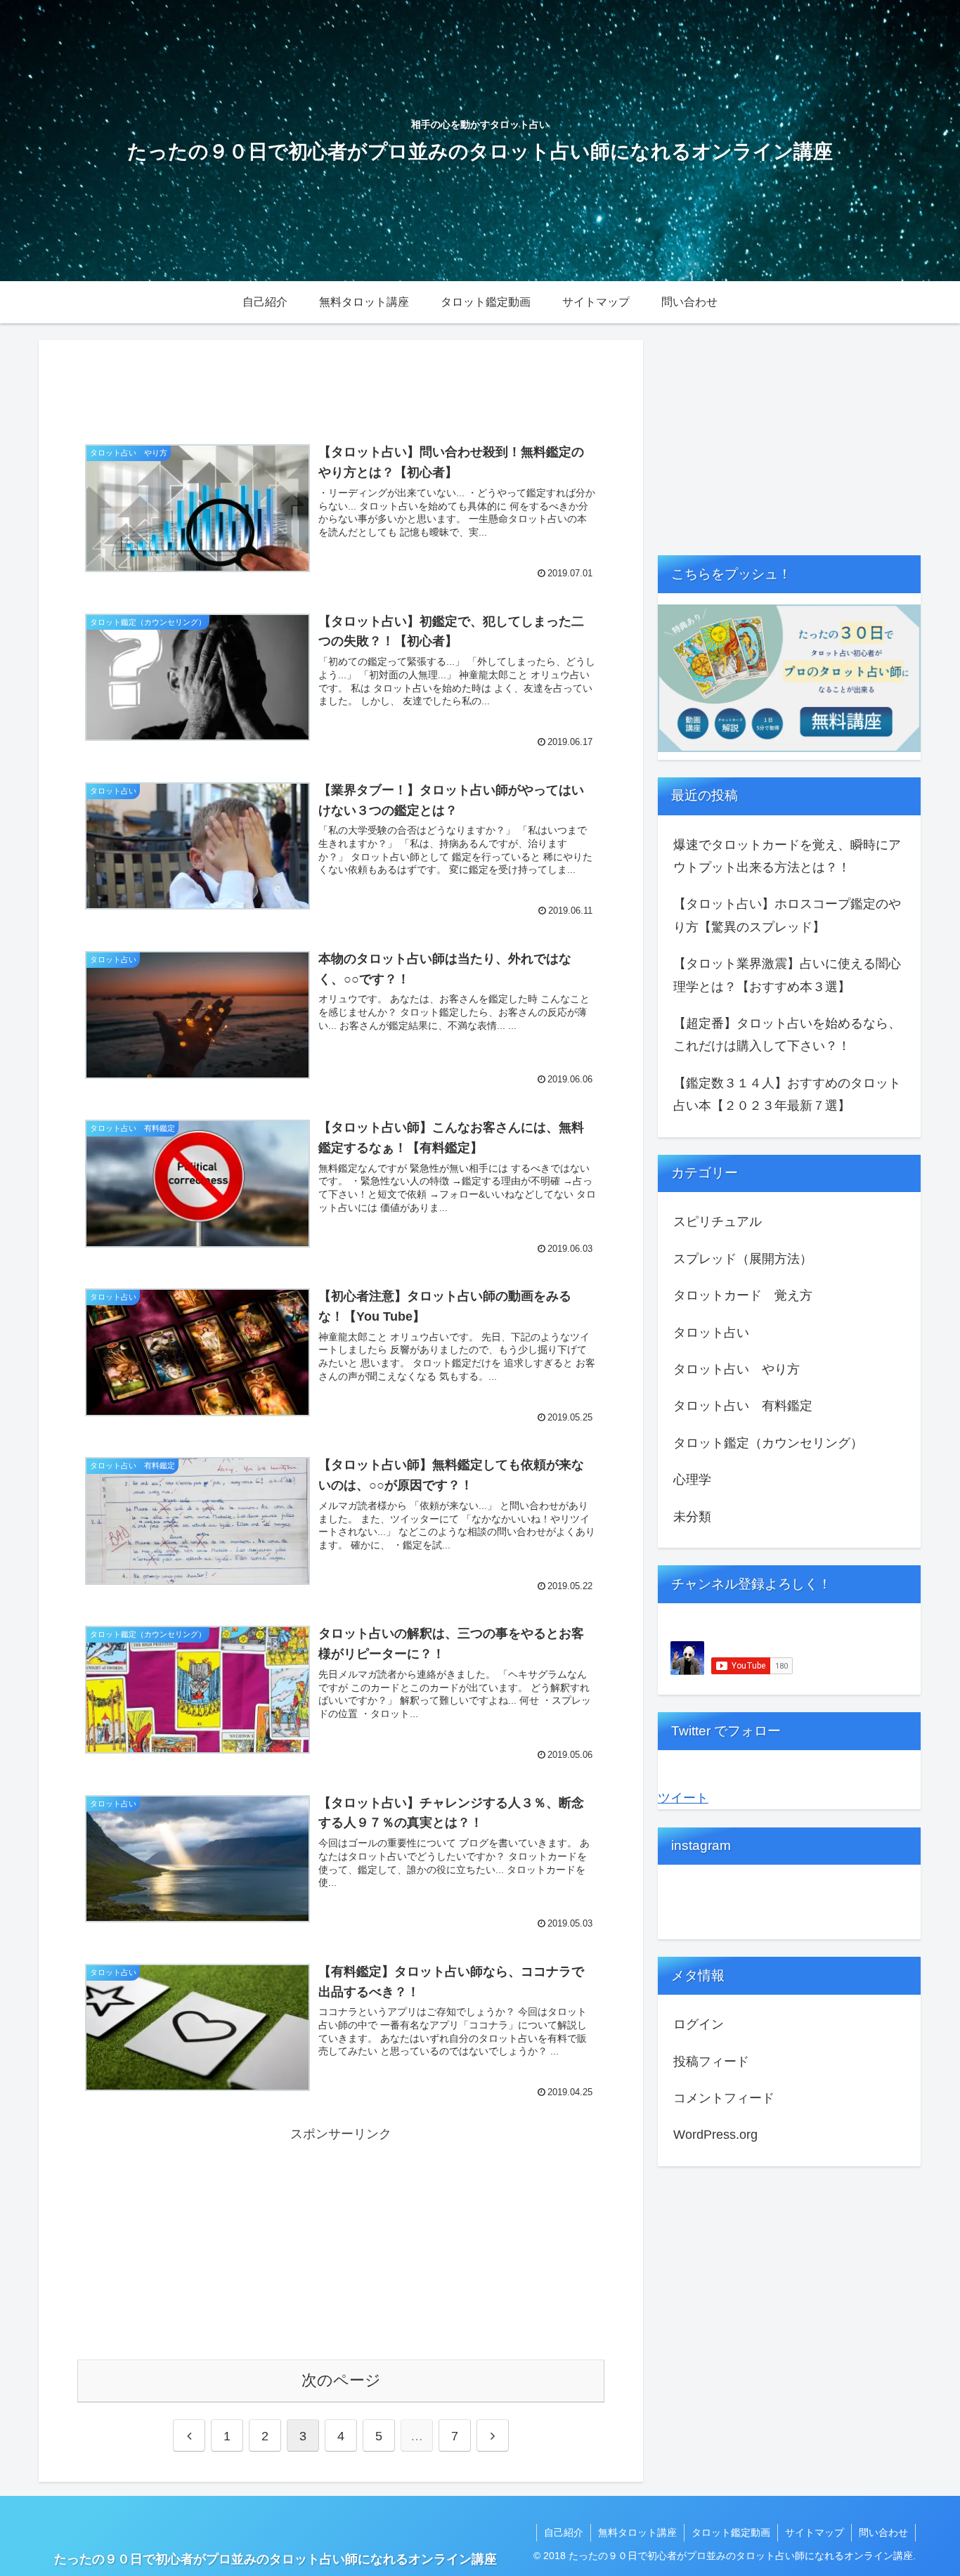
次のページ (341, 2380)
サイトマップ (815, 2532)
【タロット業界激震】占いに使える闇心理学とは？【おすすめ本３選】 (787, 975)
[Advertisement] (341, 385)
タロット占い (711, 1333)
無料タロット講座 (637, 2532)
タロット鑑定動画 (731, 2532)
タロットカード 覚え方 (743, 1295)
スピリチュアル (718, 1222)
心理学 (692, 1480)
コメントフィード (724, 2098)
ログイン (699, 2024)
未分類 (692, 1517)
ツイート (683, 1798)
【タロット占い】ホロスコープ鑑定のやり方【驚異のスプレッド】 (787, 915)
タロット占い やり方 (737, 1369)
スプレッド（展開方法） (743, 1259)
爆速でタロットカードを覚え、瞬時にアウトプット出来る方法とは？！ (787, 856)
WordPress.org (715, 2135)
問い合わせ (883, 2532)
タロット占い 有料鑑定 (743, 1406)
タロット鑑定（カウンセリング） (768, 1443)
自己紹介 (564, 2532)
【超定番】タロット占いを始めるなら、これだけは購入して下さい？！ (787, 1035)
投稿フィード (711, 2062)
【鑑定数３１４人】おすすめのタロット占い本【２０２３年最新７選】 (787, 1094)
